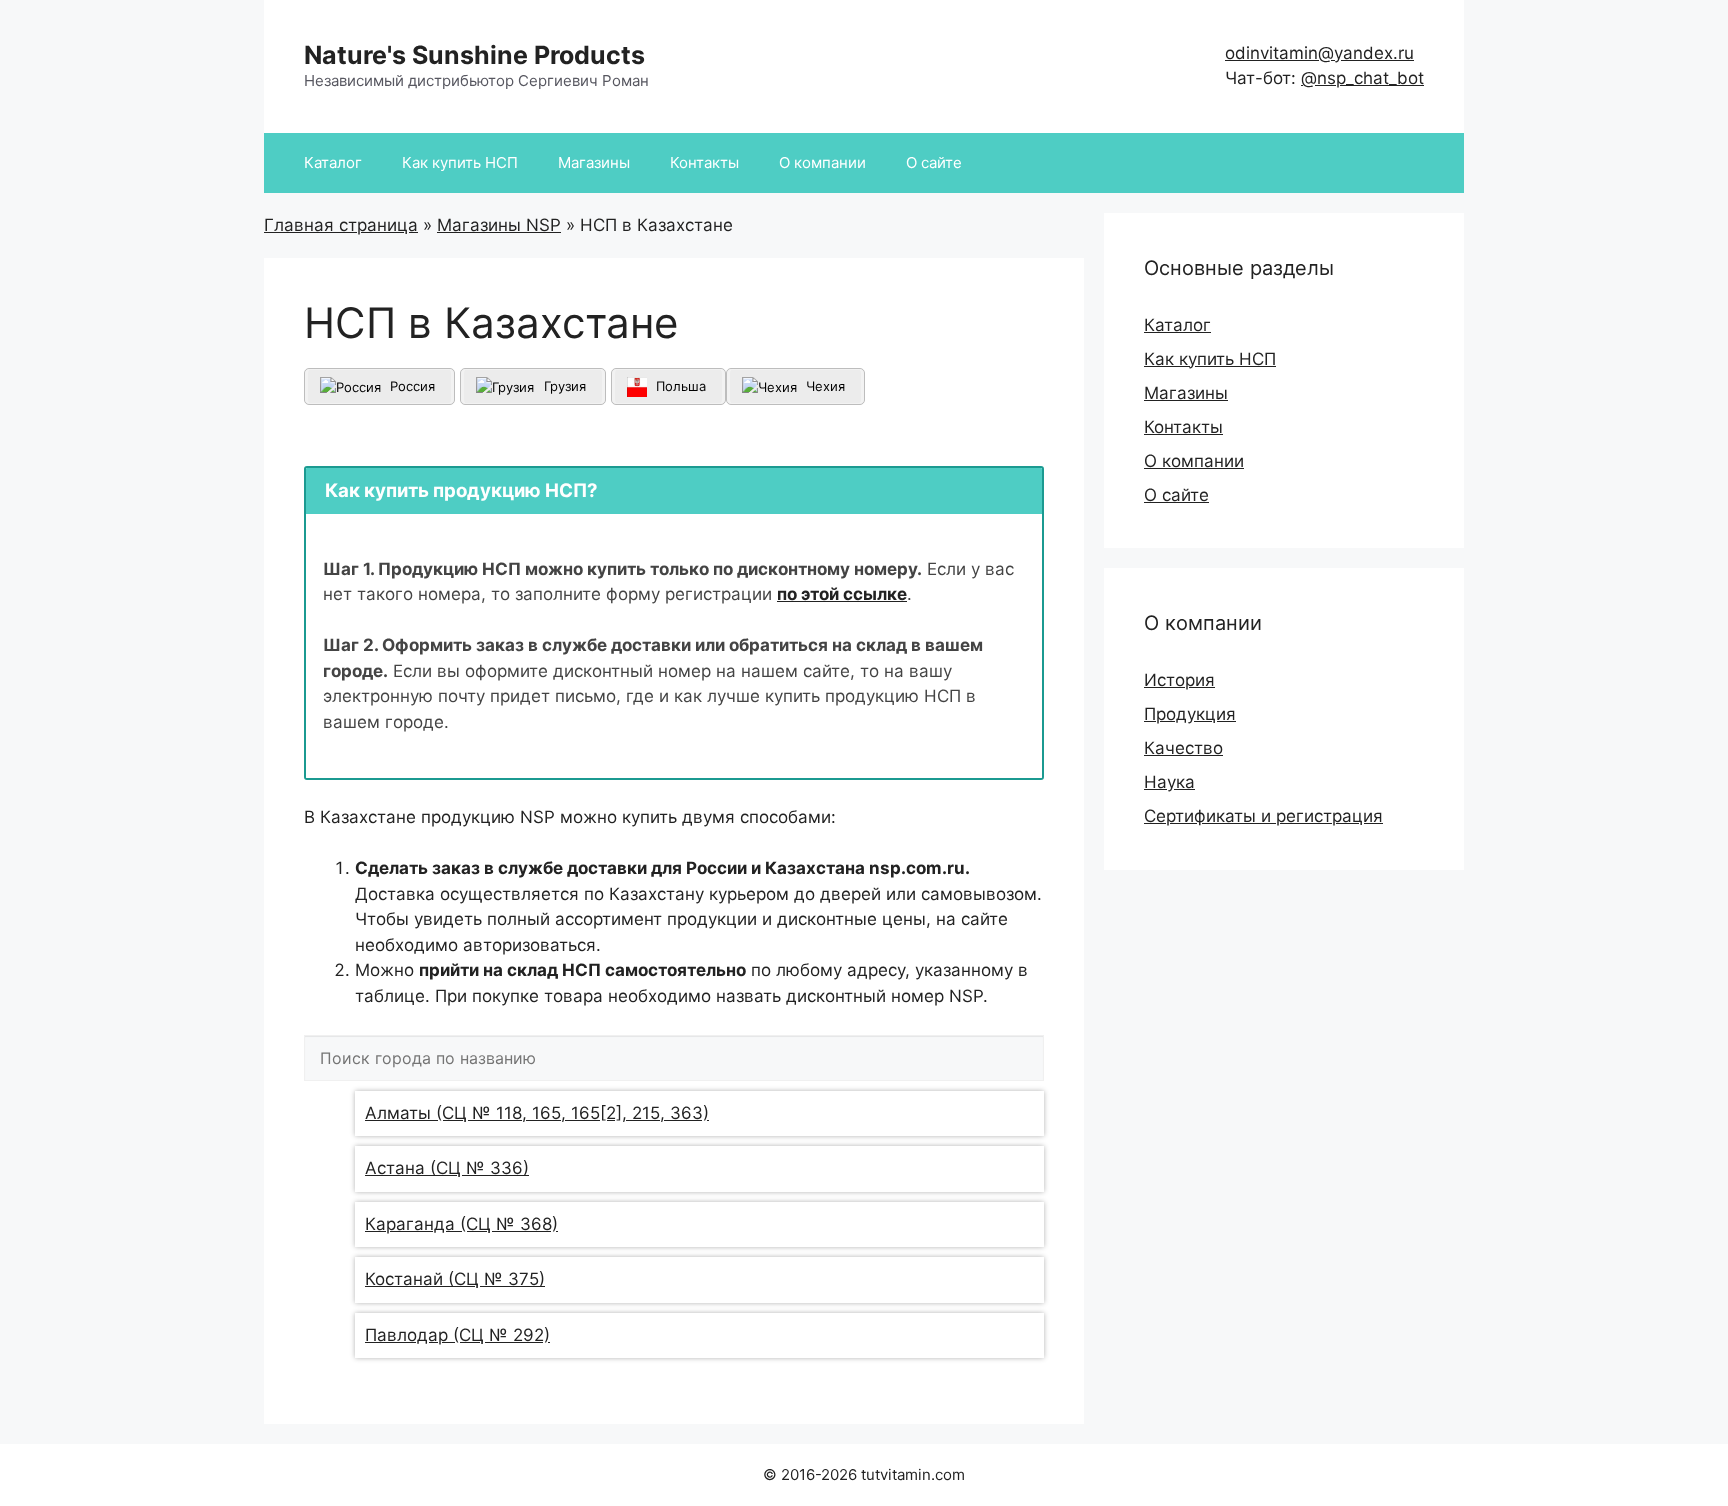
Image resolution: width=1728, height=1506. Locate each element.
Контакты (704, 162)
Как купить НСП (460, 162)
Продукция (1190, 714)
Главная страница (341, 225)
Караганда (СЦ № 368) (461, 1224)
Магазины (594, 162)
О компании (822, 162)
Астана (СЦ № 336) (447, 1168)
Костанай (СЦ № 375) (455, 1279)
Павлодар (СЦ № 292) (457, 1335)
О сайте (934, 162)
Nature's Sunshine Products (474, 55)
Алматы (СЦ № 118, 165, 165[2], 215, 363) (537, 1113)
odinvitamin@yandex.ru (1319, 53)
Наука (1169, 782)
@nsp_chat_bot (1362, 78)
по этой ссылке (842, 594)
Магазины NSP (499, 225)
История (1179, 680)
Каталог (333, 162)
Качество (1183, 748)
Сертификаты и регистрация (1263, 816)
